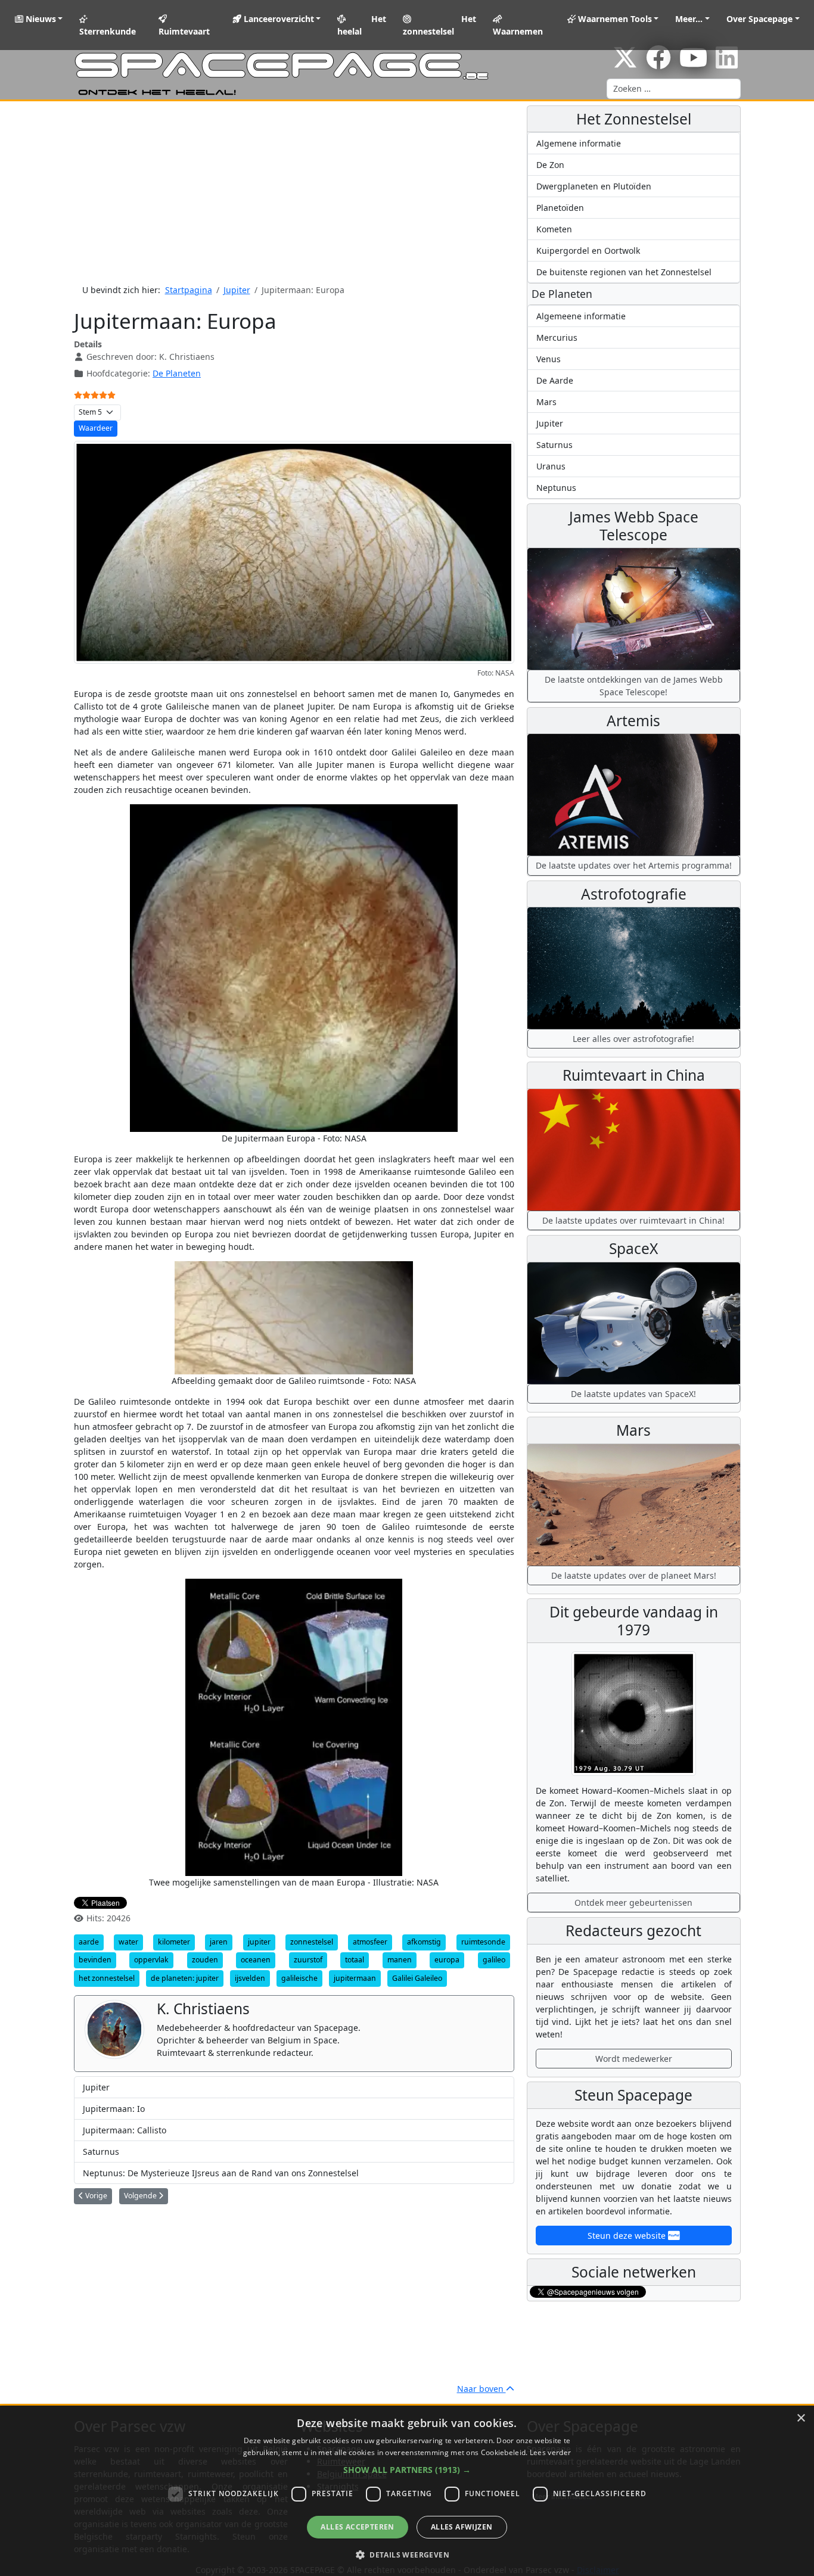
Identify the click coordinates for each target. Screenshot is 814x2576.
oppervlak (151, 1960)
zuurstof (308, 1960)
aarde (89, 1942)
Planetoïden (560, 208)
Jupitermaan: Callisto (125, 2130)
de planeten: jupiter (185, 1978)
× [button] (801, 2418)
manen (400, 1960)
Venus (549, 359)
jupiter (259, 1942)
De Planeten (177, 373)
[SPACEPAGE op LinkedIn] (727, 63)
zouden (205, 1960)
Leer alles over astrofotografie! (633, 1039)
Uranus (551, 466)
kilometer (174, 1942)
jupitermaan (355, 1978)
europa (447, 1960)
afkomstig (424, 1942)
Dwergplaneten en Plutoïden (594, 186)
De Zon (550, 165)
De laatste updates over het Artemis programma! (634, 865)
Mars (546, 402)
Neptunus (556, 488)
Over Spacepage (759, 19)
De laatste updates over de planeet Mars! (634, 1575)
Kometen (554, 229)
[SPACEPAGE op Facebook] (658, 63)
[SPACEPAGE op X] (625, 63)
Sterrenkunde (108, 31)
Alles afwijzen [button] (462, 2527)
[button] (407, 2470)
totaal (355, 1960)
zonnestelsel (312, 1942)
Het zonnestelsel (440, 25)
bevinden (95, 1960)
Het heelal (362, 25)
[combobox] (674, 89)
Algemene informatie (579, 143)
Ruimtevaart (184, 31)
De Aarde (555, 380)
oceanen (256, 1960)
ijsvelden (250, 1978)
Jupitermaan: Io (114, 2109)
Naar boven (481, 2389)
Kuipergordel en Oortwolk (588, 251)
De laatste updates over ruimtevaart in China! (633, 1220)
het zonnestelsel (107, 1978)
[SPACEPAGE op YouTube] (693, 63)
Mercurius (557, 337)
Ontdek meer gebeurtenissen (633, 1903)
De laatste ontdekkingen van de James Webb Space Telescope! (634, 686)
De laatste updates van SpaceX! (633, 1394)
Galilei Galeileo (417, 1978)
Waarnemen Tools (614, 19)
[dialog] (407, 2491)
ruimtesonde (483, 1942)
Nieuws (40, 19)
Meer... (689, 19)
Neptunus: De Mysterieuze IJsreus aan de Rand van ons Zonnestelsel (221, 2173)
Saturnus (101, 2152)
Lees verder (550, 2452)
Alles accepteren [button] (357, 2527)
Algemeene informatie (581, 316)
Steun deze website (628, 2236)
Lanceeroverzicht (278, 19)
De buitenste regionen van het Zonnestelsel (624, 272)
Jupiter (96, 2087)
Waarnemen (518, 31)
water (128, 1942)
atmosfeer (370, 1942)
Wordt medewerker (634, 2059)
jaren (219, 1942)
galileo (494, 1960)
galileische (299, 1978)
